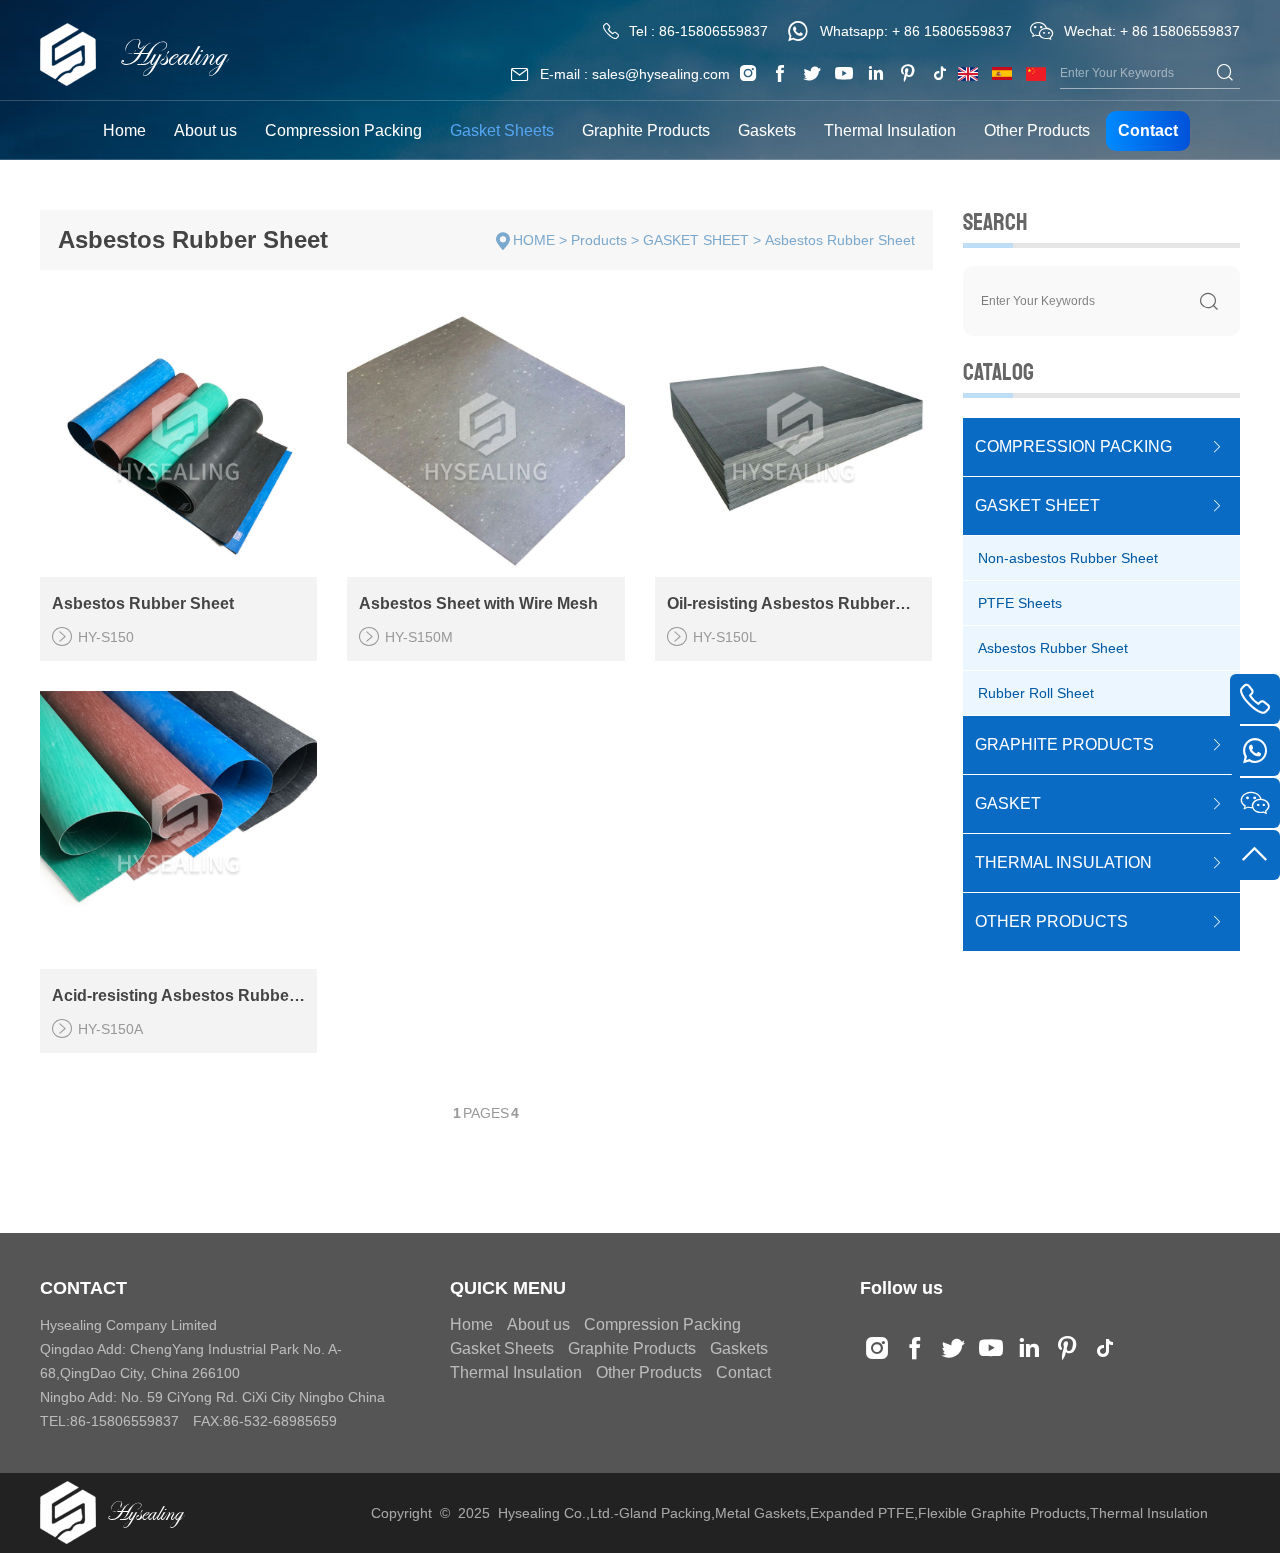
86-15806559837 (713, 31)
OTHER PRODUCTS (1051, 921)
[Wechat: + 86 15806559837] (1255, 803)
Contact (1148, 130)
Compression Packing (343, 130)
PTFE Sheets (1020, 603)
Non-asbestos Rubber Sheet (1068, 558)
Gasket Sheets (502, 130)
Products (599, 240)
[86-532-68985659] (1255, 699)
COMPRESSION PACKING (1073, 446)
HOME (534, 240)
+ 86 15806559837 (952, 31)
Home (124, 130)
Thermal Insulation (890, 130)
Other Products (1037, 130)
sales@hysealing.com (661, 74)
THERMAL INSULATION (1063, 862)
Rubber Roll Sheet (1036, 693)
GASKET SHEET (696, 240)
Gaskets (767, 130)
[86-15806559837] (1255, 751)
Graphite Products (646, 130)
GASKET (1008, 803)
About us (205, 130)
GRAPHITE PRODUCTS (1064, 744)
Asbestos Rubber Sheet (840, 240)
